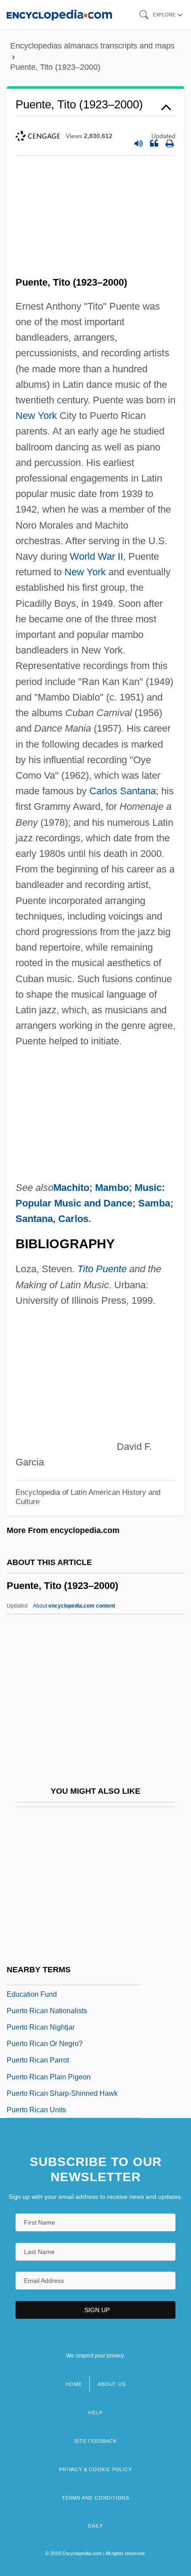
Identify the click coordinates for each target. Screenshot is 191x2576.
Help (95, 2413)
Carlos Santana (123, 791)
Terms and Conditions (95, 2498)
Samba (154, 1203)
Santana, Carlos (52, 1219)
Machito (71, 1188)
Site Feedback (95, 2441)
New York (36, 416)
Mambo (112, 1188)
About (74, 1606)
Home (73, 2384)
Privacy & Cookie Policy (95, 2469)
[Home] (59, 14)
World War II (96, 556)
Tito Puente (102, 1269)
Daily (95, 2526)
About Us (111, 2384)
